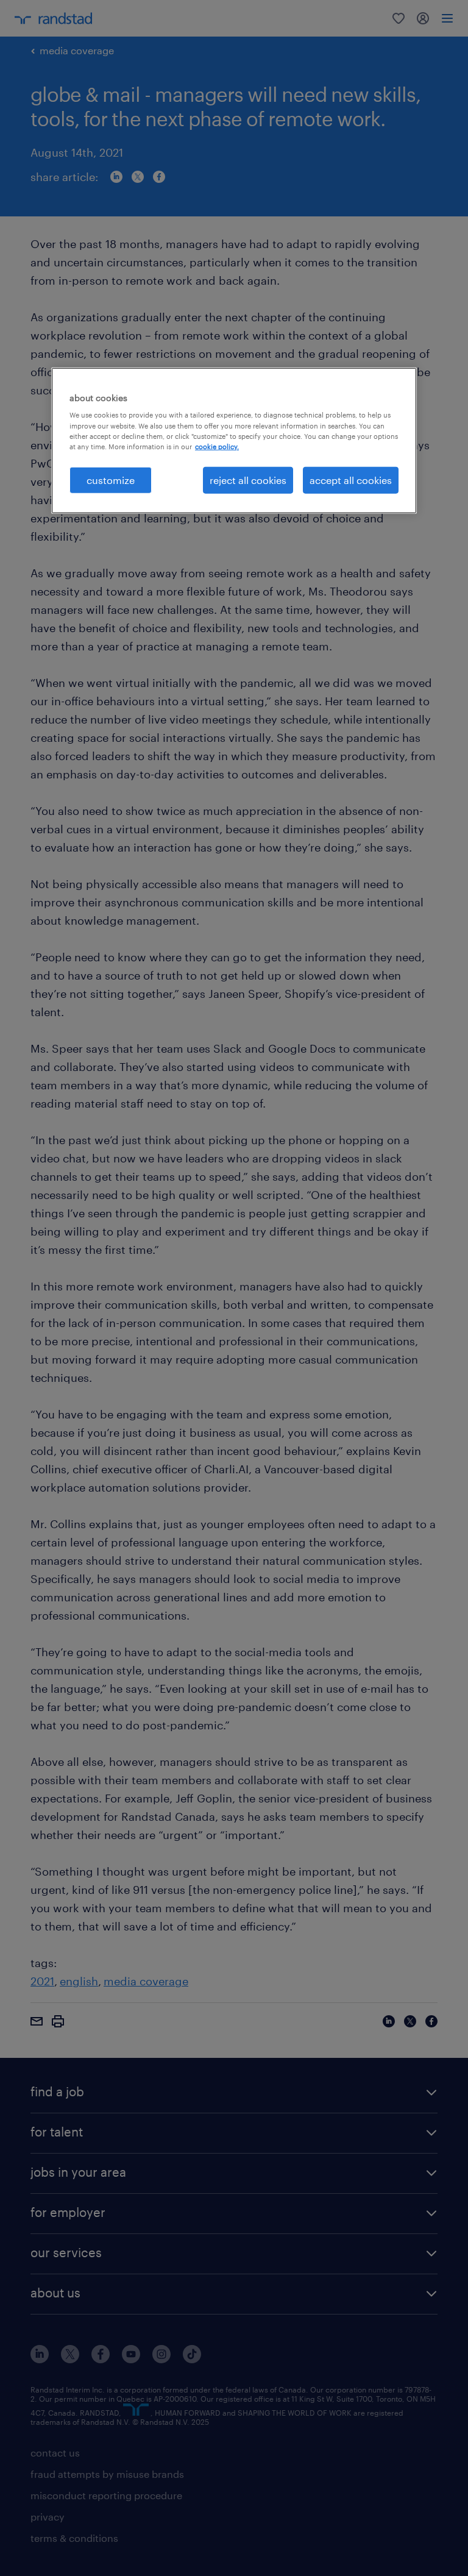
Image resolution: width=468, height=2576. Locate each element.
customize (111, 480)
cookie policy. (217, 446)
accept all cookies (351, 480)
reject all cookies (248, 480)
